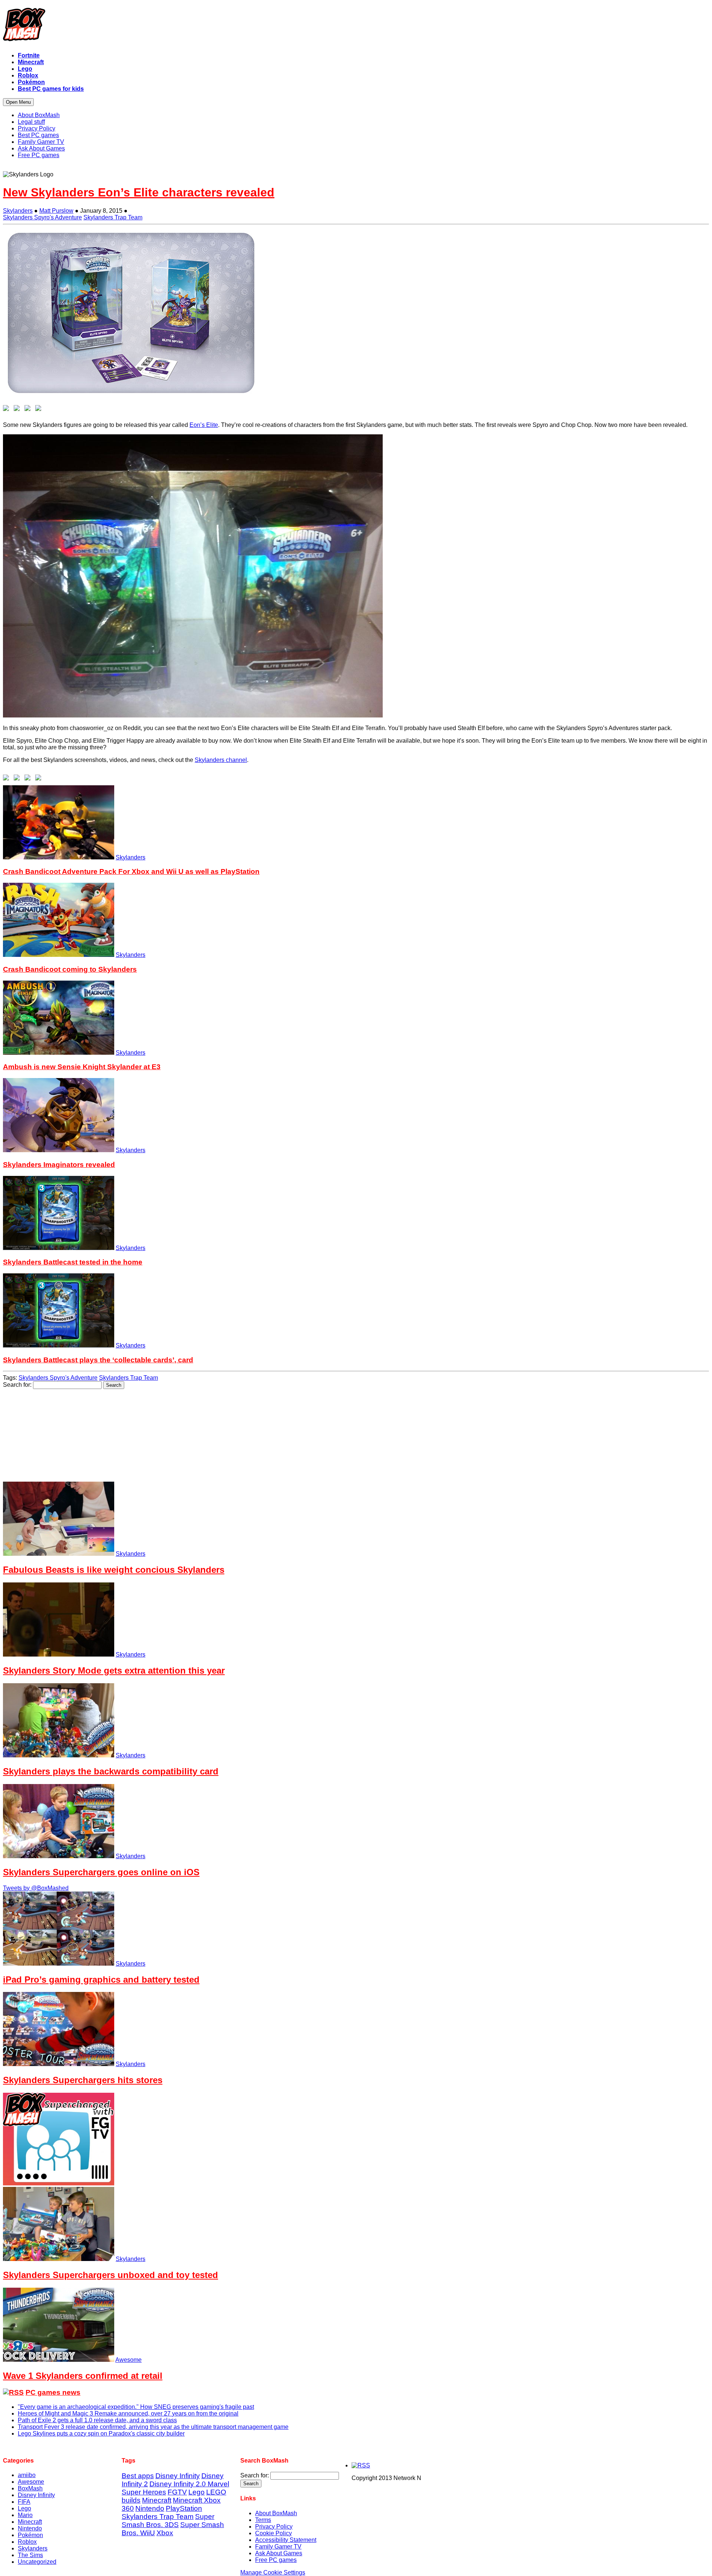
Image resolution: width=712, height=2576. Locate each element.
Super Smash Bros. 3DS (168, 2521)
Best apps (138, 2476)
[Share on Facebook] (7, 410)
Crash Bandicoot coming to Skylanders (70, 969)
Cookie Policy (273, 2533)
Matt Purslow (56, 211)
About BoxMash (276, 2513)
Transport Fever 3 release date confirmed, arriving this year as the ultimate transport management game (153, 2427)
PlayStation (184, 2508)
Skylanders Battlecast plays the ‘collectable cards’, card (98, 1360)
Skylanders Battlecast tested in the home (73, 1262)
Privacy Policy (274, 2527)
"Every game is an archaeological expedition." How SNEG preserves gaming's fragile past (136, 2407)
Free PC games (276, 2560)
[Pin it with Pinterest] (40, 410)
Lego (24, 2508)
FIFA (24, 2502)
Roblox (27, 2542)
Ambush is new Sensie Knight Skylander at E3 (82, 1067)
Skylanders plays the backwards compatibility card (111, 1771)
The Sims (30, 2555)
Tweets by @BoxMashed (36, 1888)
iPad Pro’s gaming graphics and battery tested (101, 1980)
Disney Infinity (36, 2495)
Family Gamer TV (278, 2547)
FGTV (177, 2492)
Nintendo (30, 2528)
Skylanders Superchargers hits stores (83, 2080)
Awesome (128, 2360)
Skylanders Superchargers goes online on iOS (101, 1872)
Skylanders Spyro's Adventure (42, 217)
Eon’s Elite (204, 425)
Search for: (17, 1385)
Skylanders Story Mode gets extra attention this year (114, 1670)
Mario (25, 2515)
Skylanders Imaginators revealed (59, 1165)
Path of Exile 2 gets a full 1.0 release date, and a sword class (97, 2420)
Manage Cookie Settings (273, 2572)
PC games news (53, 2392)
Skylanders (18, 211)
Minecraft (30, 2522)
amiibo (27, 2475)
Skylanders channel (221, 760)
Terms (263, 2520)
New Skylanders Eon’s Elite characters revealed (139, 192)
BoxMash (30, 2488)
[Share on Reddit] (29, 410)
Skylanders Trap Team (113, 217)
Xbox (165, 2533)
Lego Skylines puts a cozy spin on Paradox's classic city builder (101, 2434)
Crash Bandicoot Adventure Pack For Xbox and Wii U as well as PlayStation (131, 871)
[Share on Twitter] (18, 410)
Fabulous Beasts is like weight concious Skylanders (114, 1570)
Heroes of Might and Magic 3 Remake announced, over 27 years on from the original (128, 2413)
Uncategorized (37, 2562)
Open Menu (18, 102)
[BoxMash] (356, 26)
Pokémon (30, 2535)
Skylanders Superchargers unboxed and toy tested (111, 2275)
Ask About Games (279, 2553)
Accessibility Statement (286, 2540)
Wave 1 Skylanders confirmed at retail (83, 2376)
